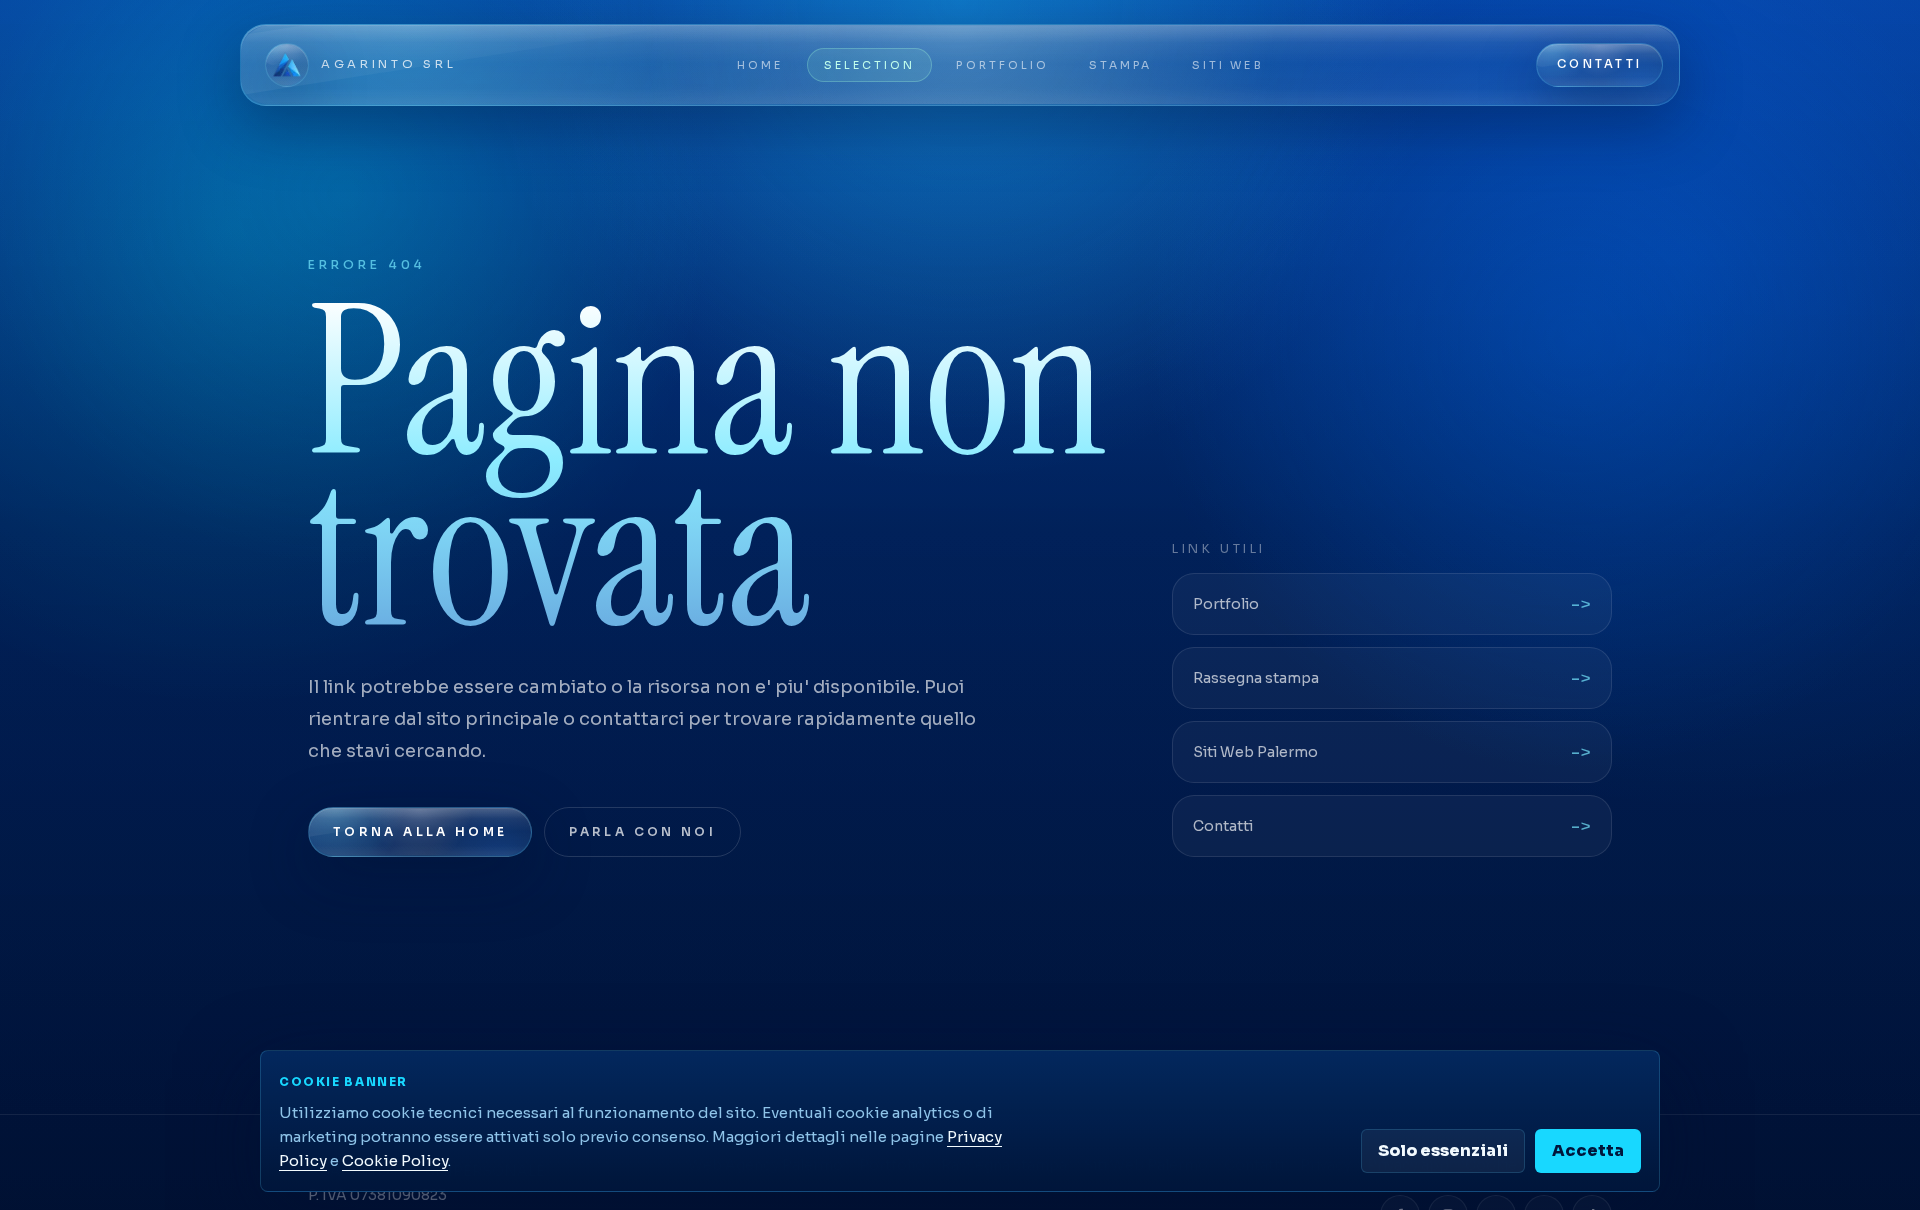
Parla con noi (642, 831)
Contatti (1599, 64)
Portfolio (1002, 65)
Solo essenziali (1443, 1150)
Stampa (1120, 65)
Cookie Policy (395, 1160)
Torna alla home (420, 831)
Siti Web (1227, 65)
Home (760, 65)
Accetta (1588, 1150)
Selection (869, 65)
